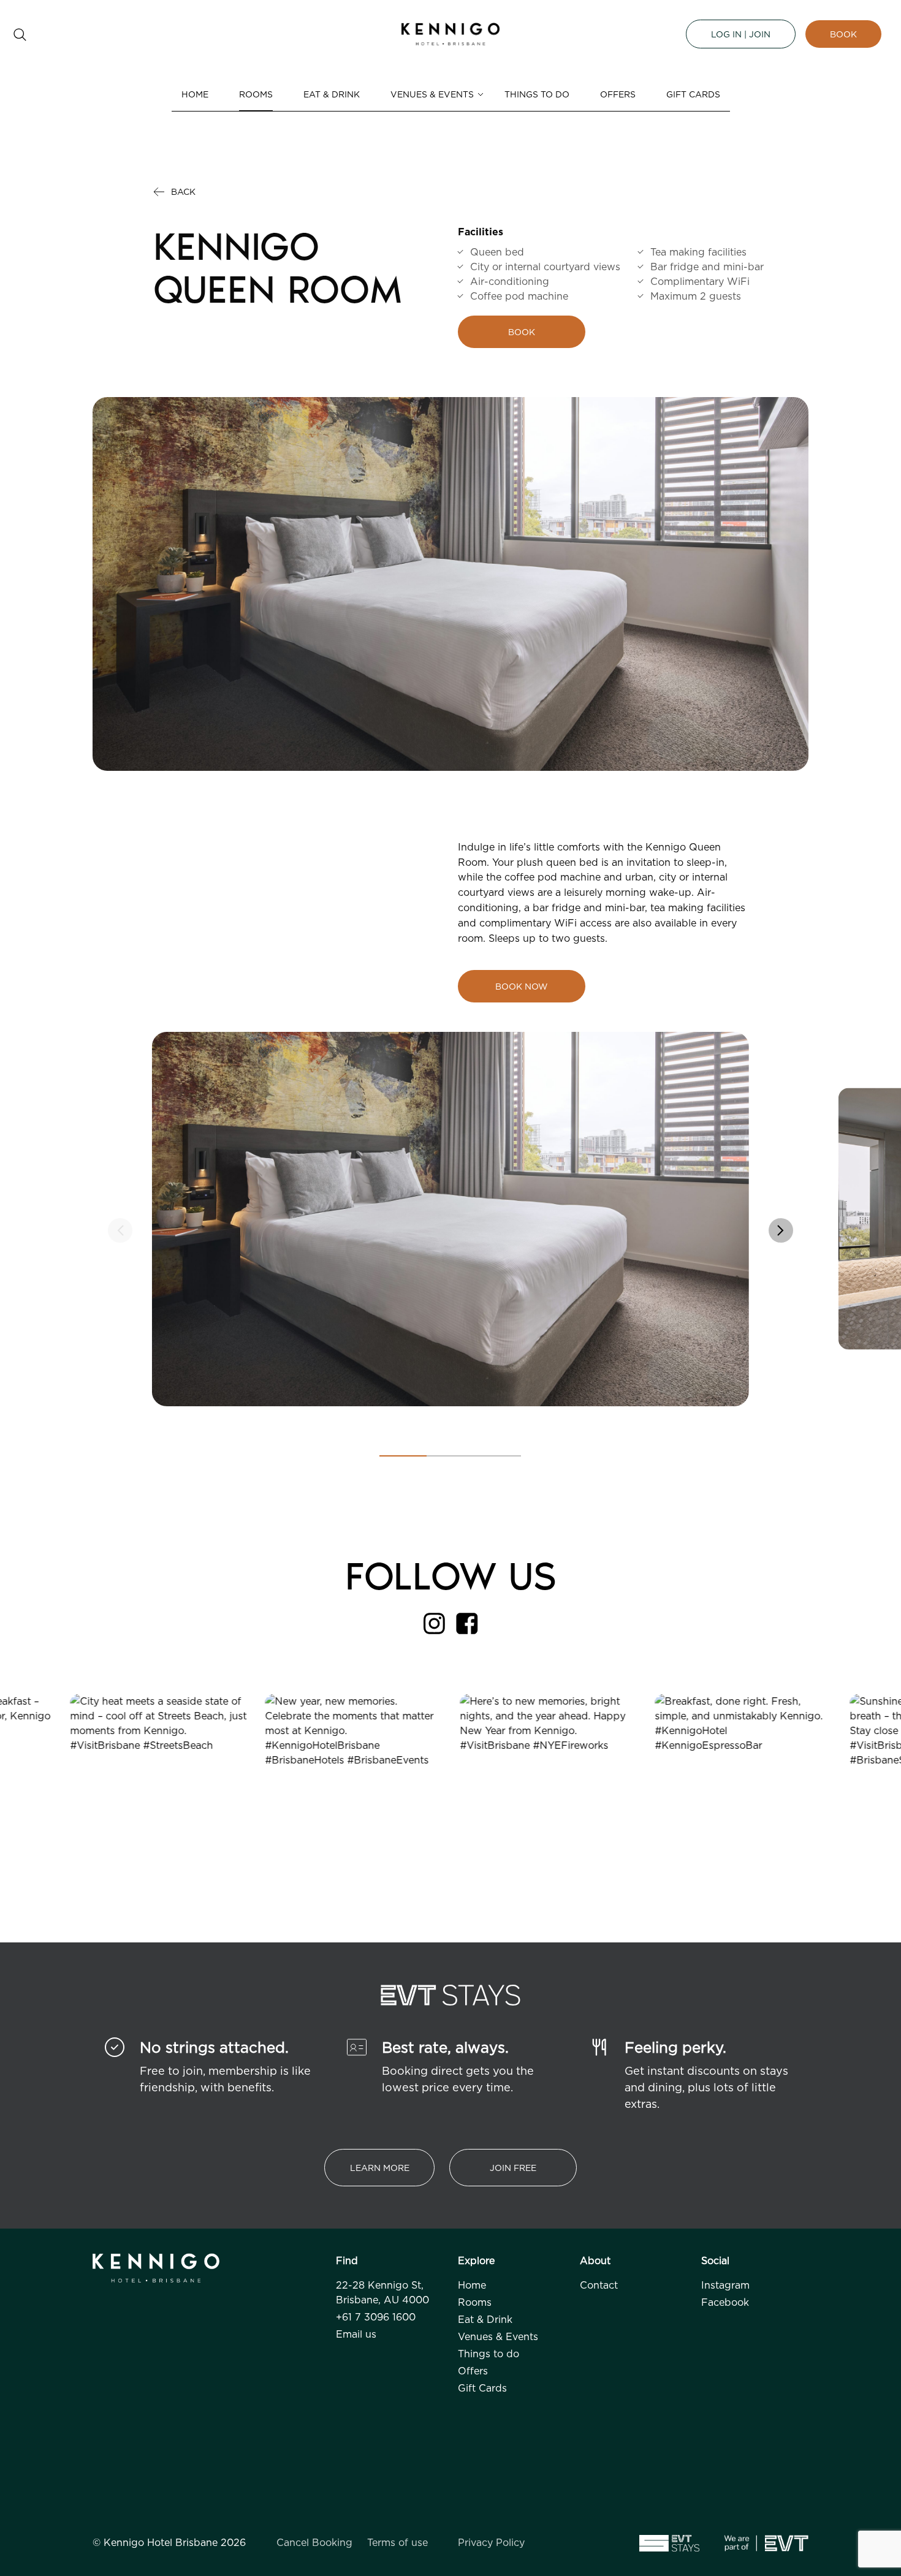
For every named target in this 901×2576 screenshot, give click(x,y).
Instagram (725, 2285)
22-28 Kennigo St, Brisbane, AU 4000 (382, 2292)
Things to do (537, 94)
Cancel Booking (314, 2542)
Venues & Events (432, 94)
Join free (513, 2168)
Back (183, 191)
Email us (356, 2334)
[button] (781, 1230)
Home (195, 94)
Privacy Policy (491, 2542)
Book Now (522, 986)
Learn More (380, 2168)
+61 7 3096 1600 (376, 2317)
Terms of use (397, 2542)
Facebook (725, 2302)
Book (843, 34)
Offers (618, 94)
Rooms (256, 94)
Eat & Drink (332, 94)
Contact (599, 2285)
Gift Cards (693, 94)
